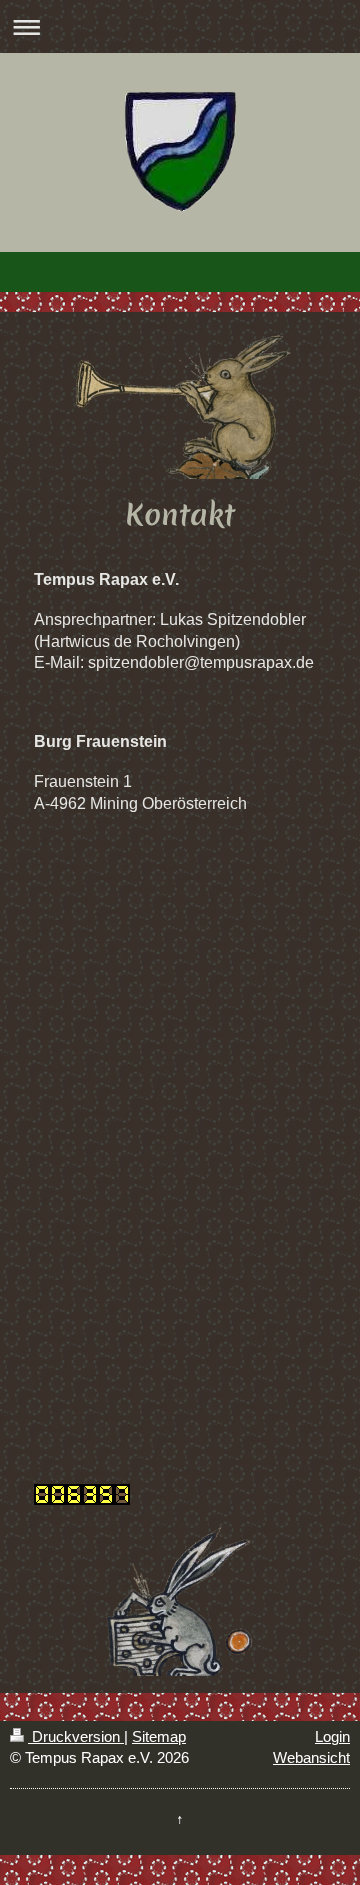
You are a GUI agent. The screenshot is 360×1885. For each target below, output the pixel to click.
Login (332, 1736)
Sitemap (159, 1736)
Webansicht (311, 1757)
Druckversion (76, 1736)
